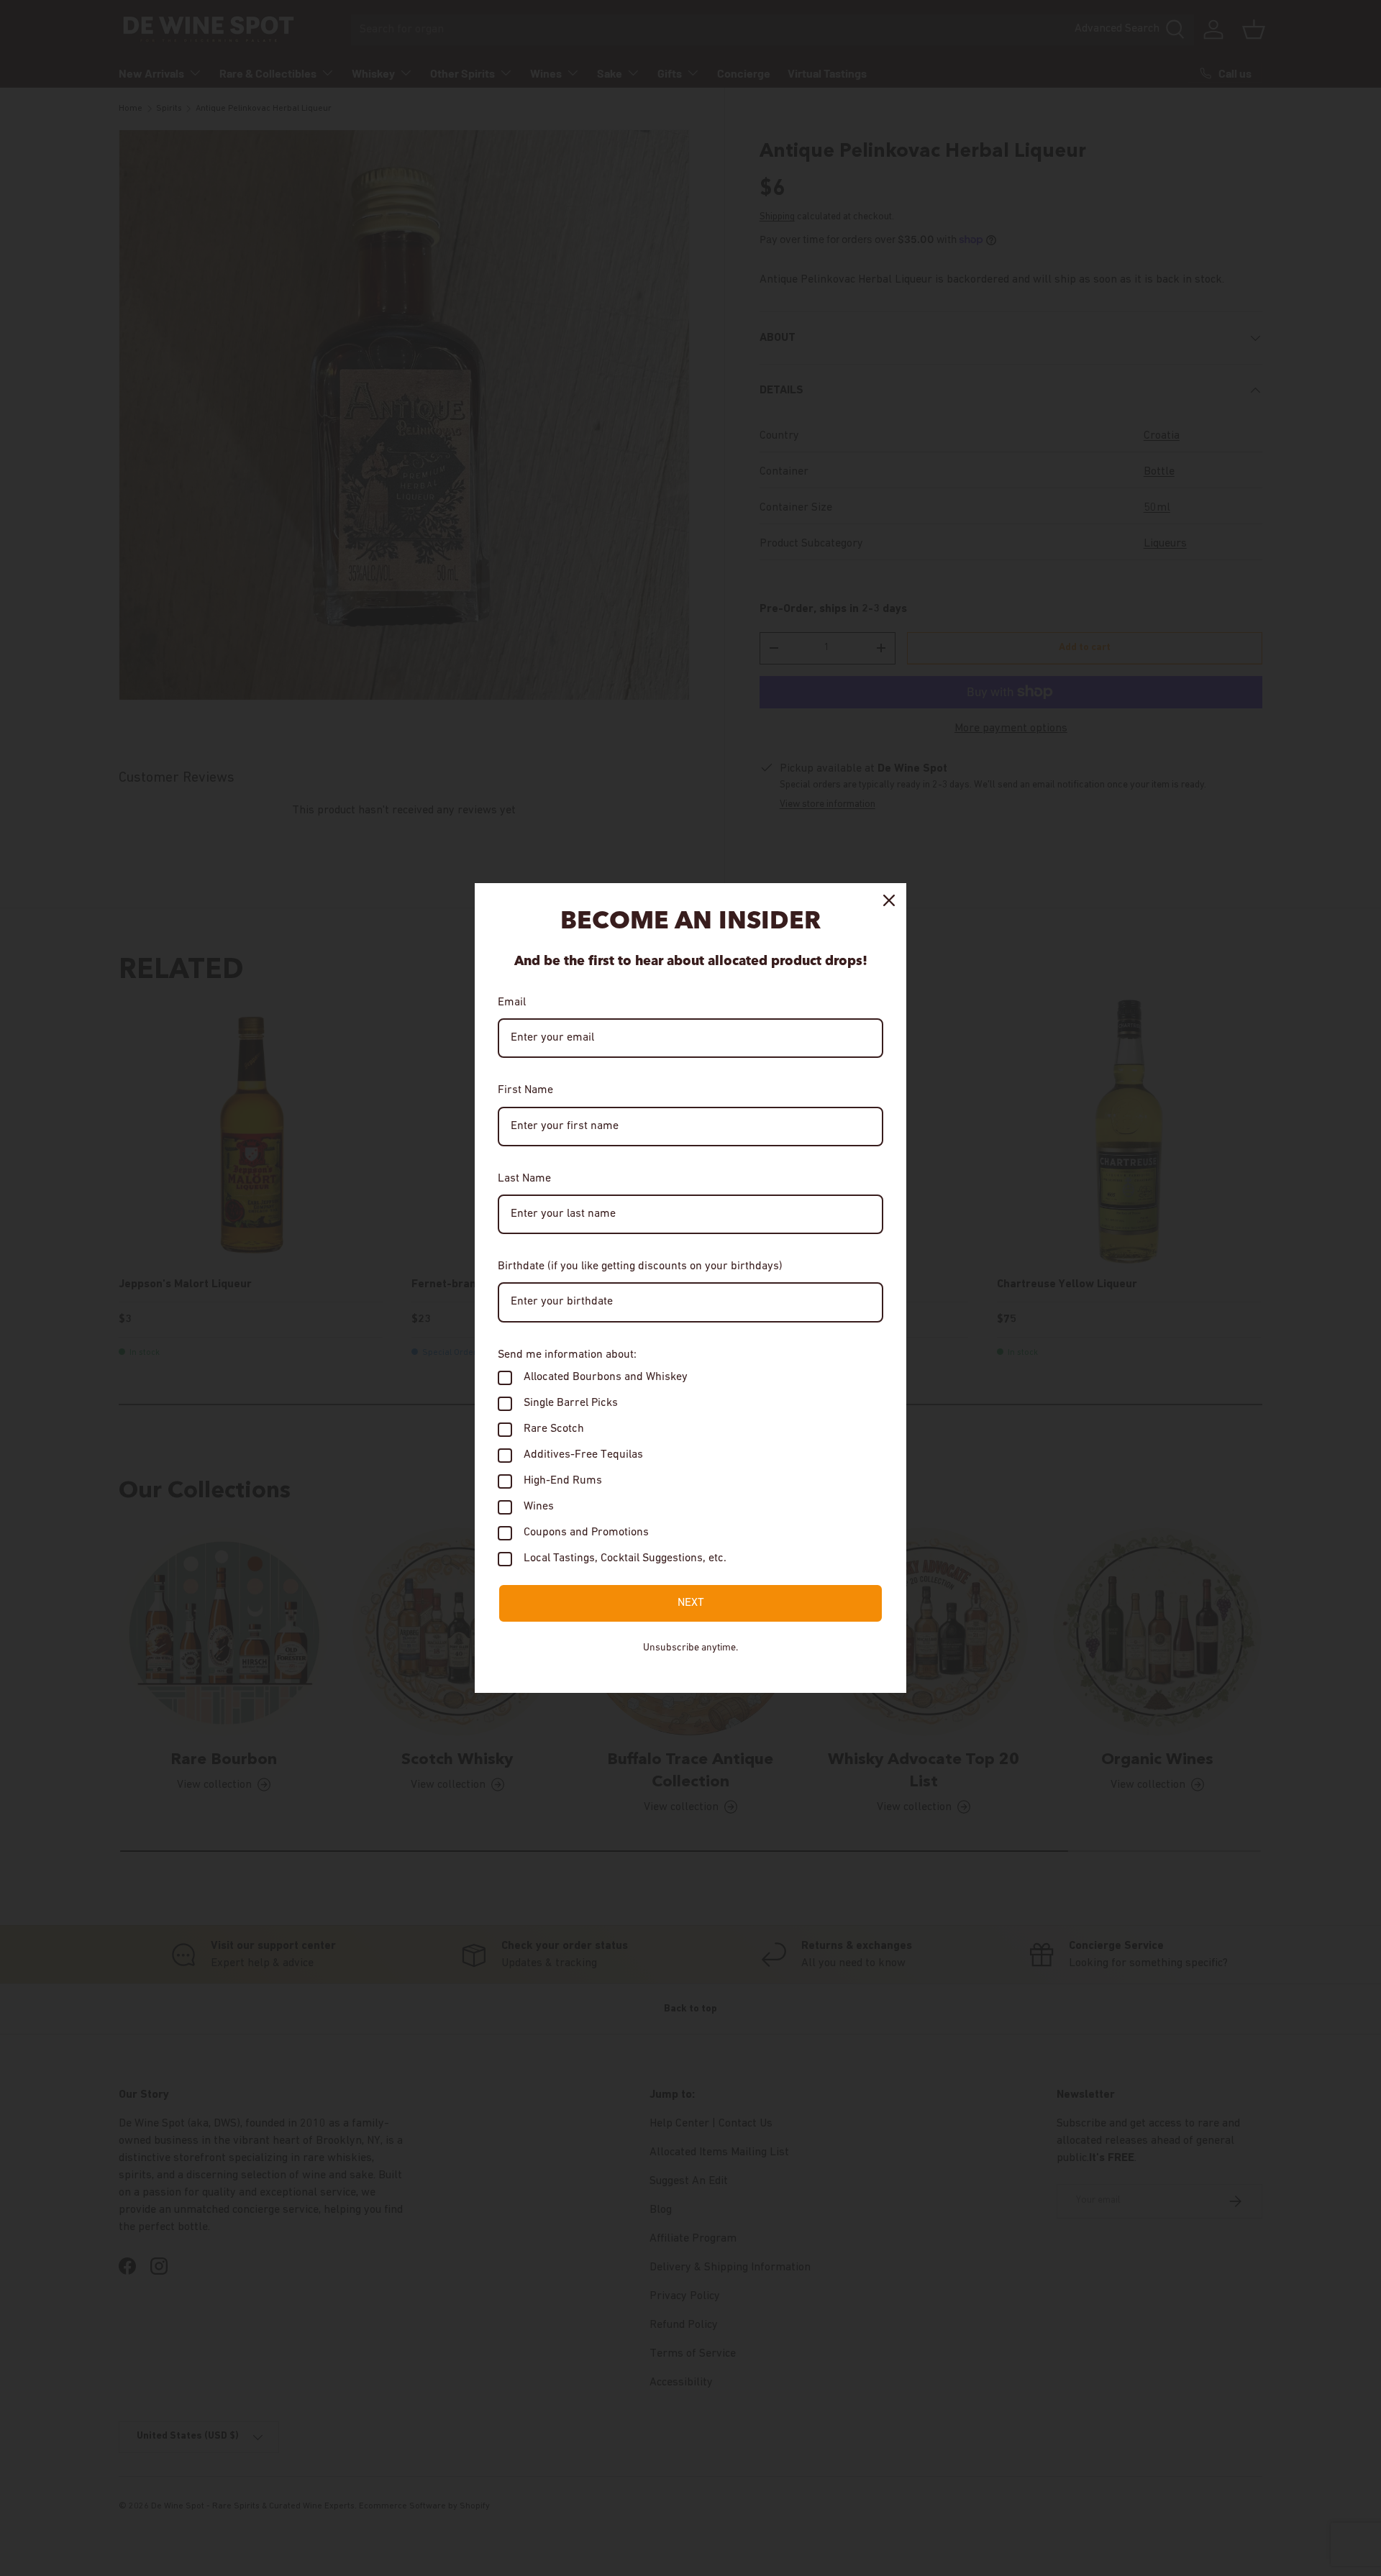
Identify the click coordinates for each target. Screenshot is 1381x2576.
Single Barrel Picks (571, 1403)
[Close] (889, 900)
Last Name (524, 1179)
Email (512, 1002)
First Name (525, 1090)
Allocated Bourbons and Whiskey (606, 1377)
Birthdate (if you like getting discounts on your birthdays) (640, 1266)
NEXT (691, 1603)
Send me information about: (567, 1355)
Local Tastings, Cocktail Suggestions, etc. (625, 1558)
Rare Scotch (554, 1429)
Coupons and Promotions (586, 1533)
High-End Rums (563, 1481)
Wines (539, 1507)
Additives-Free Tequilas (583, 1455)
